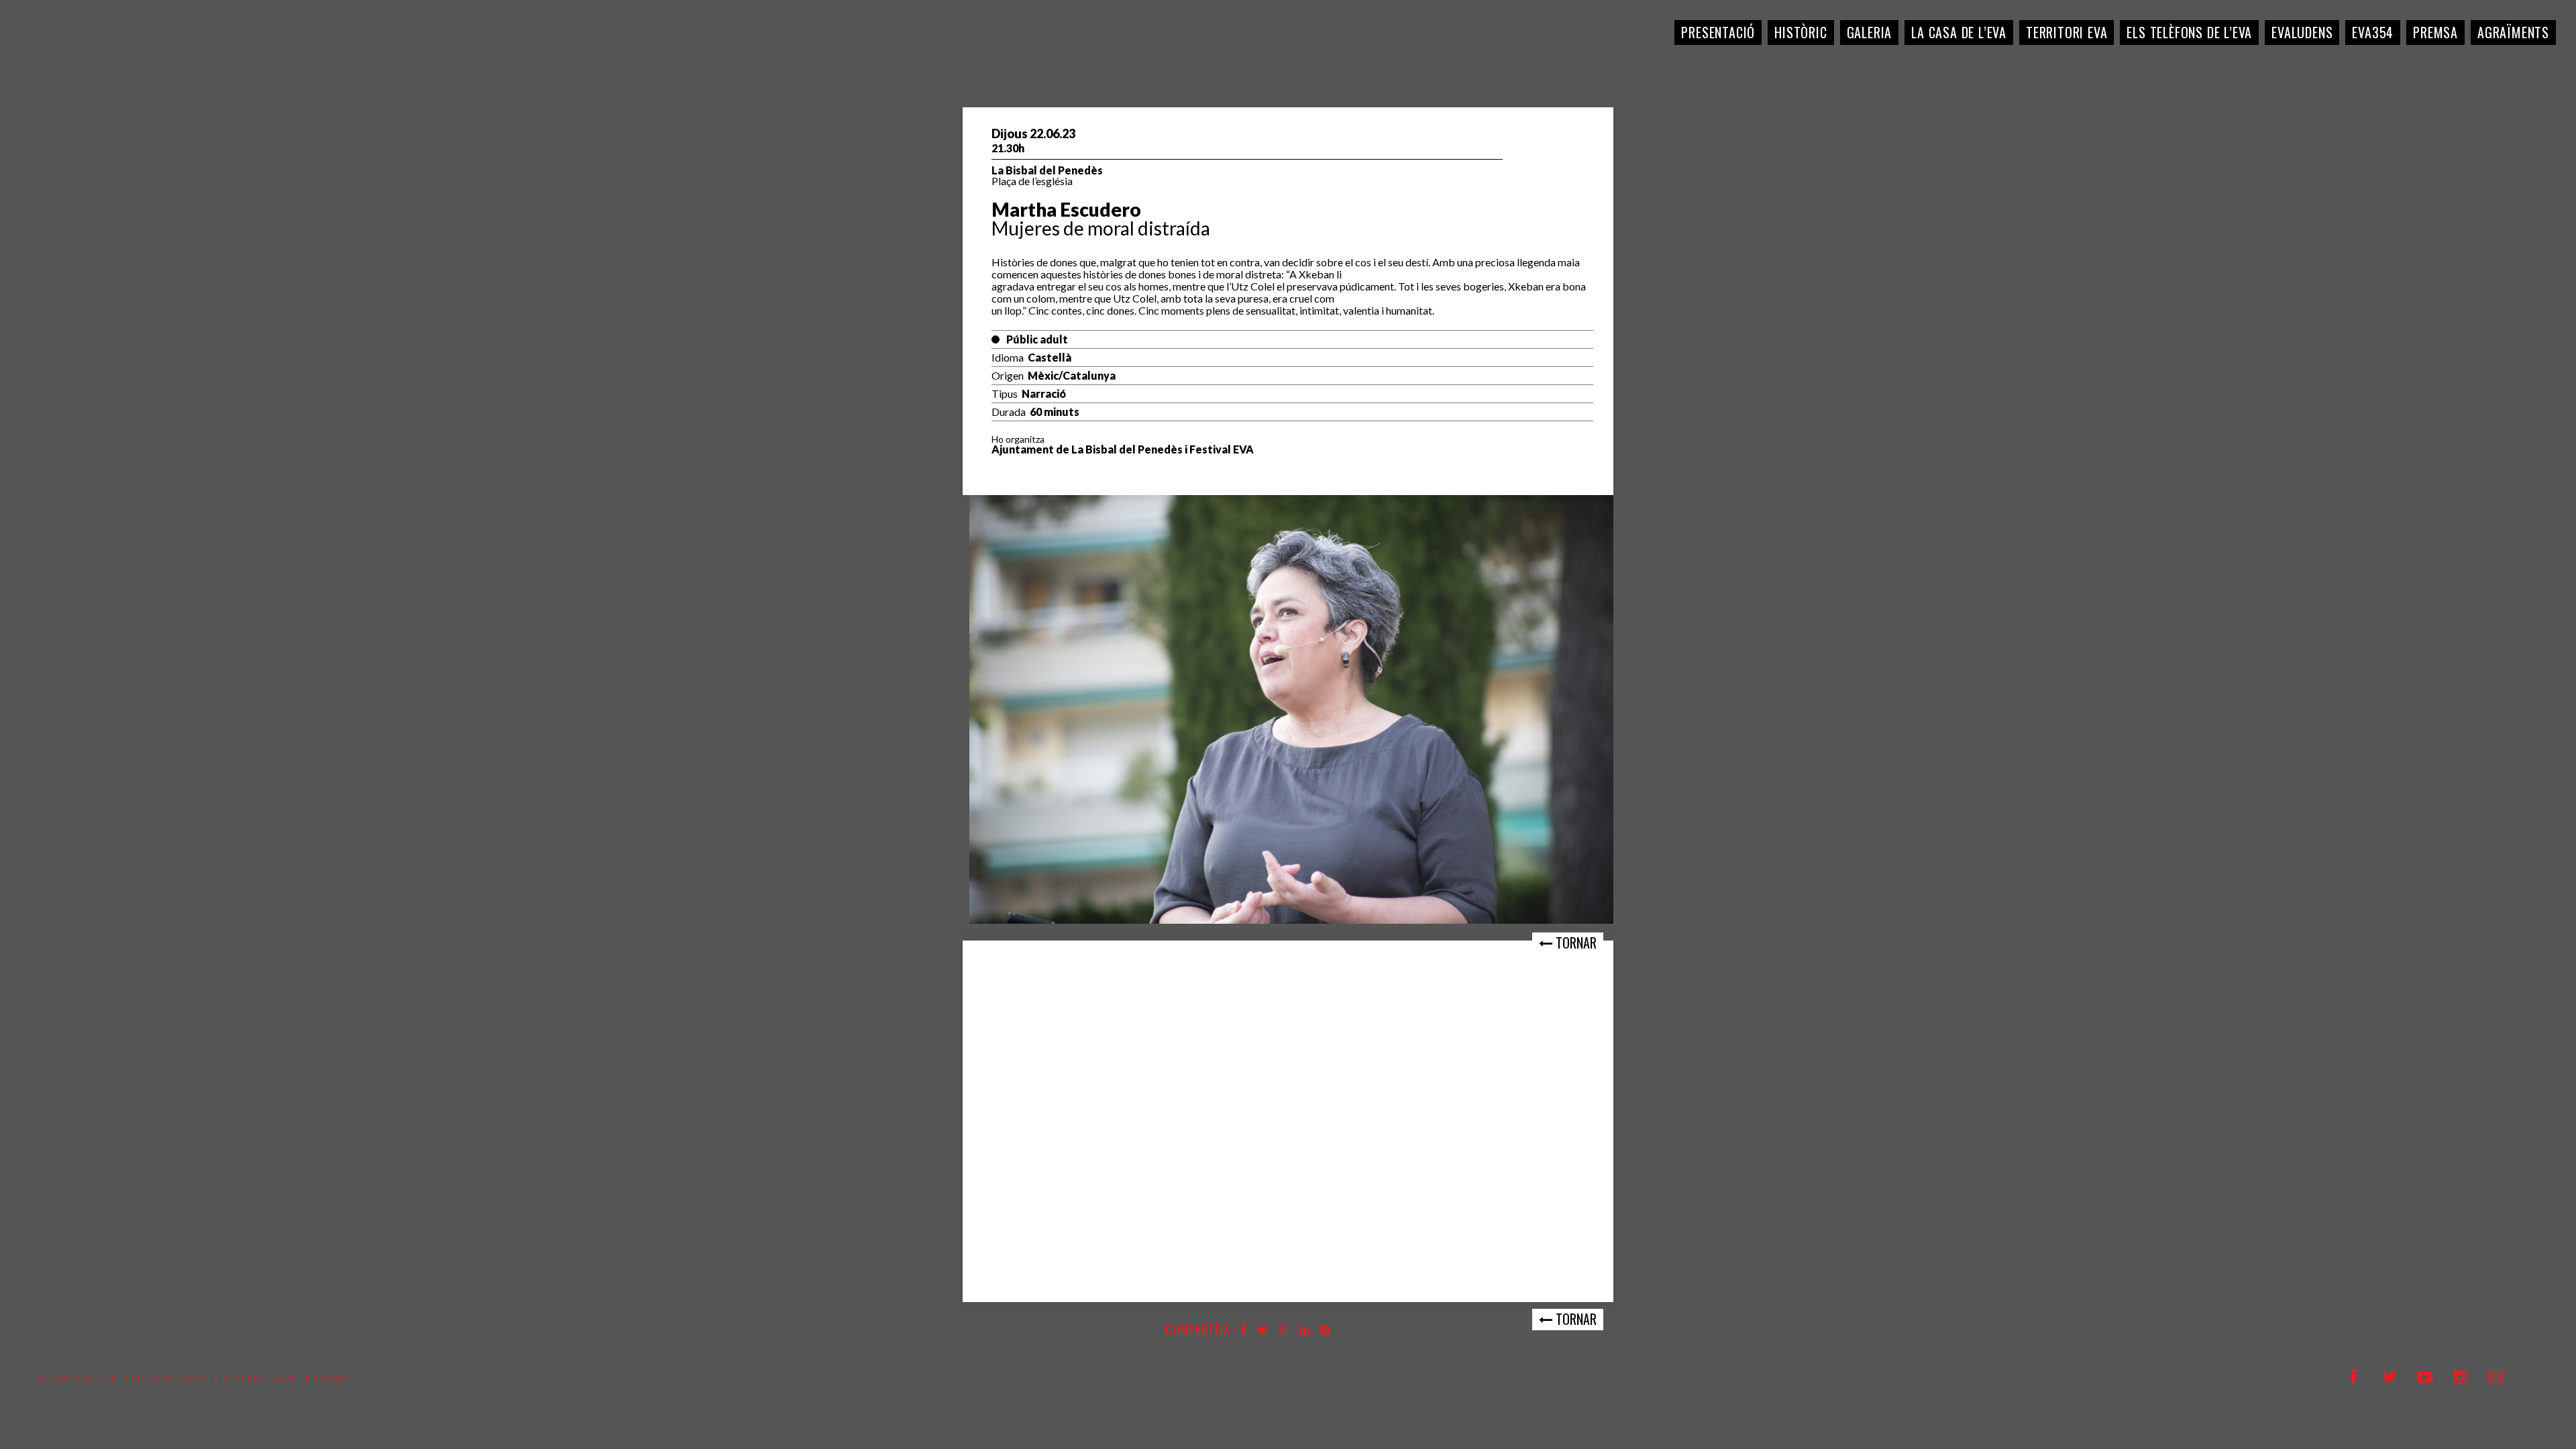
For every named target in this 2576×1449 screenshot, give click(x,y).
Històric (1801, 32)
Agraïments (2513, 32)
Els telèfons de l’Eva (2189, 32)
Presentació (1718, 32)
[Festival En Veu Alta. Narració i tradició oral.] (60, 60)
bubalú (327, 1379)
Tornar (1574, 943)
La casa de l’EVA (1959, 32)
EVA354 (2373, 32)
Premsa (2435, 32)
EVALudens (2302, 32)
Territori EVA (2067, 32)
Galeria (1870, 32)
